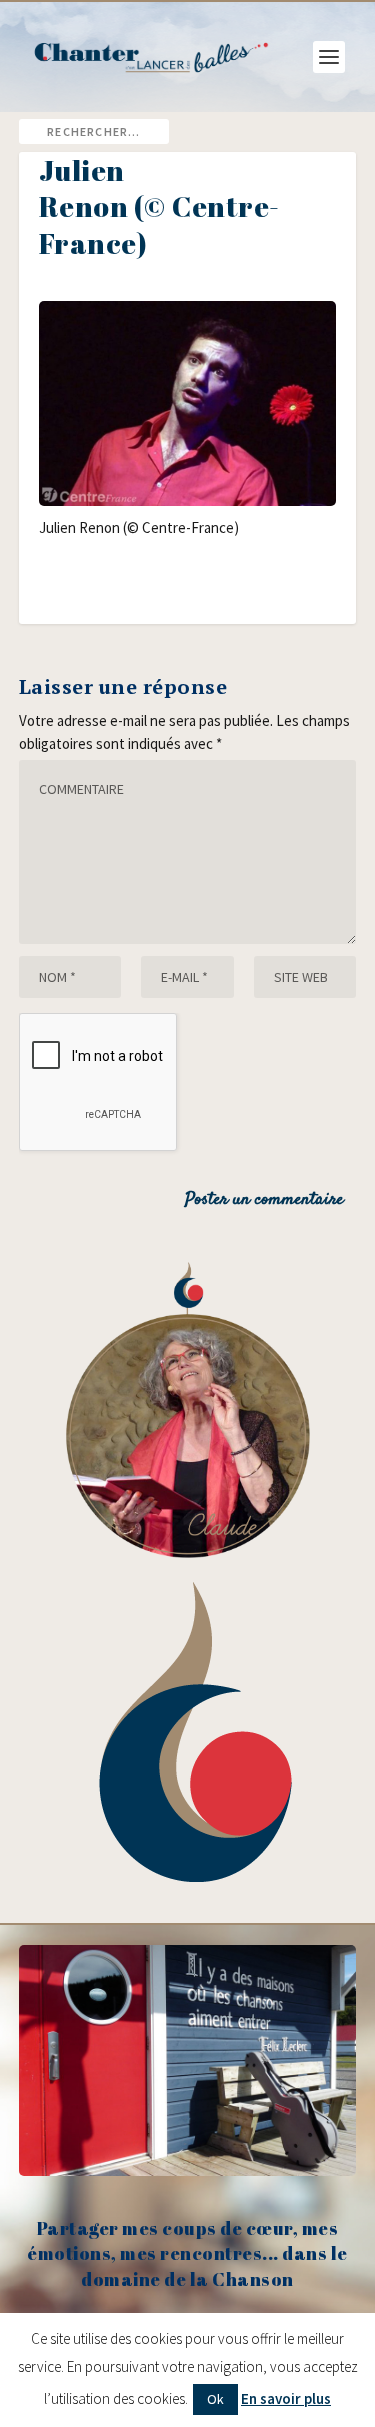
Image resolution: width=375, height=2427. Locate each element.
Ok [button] (215, 2399)
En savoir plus (286, 2398)
